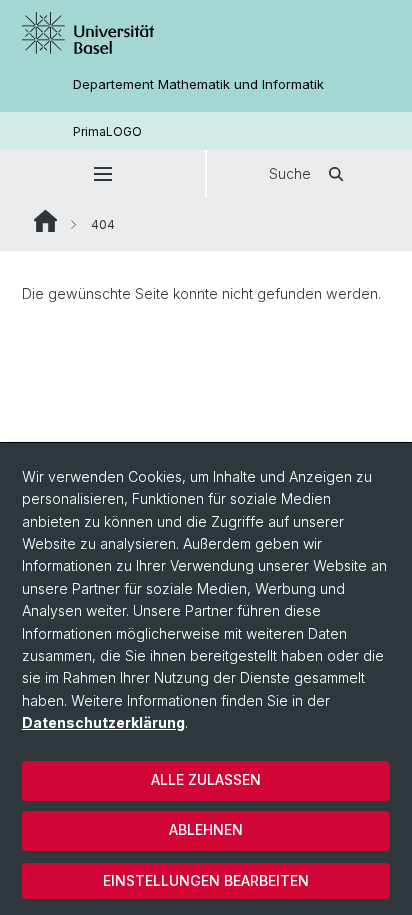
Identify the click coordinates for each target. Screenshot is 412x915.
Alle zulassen (206, 779)
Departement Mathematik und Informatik (198, 84)
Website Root (45, 221)
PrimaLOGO (107, 131)
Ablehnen (206, 829)
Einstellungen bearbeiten (206, 880)
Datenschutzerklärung (103, 722)
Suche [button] (290, 173)
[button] (102, 174)
